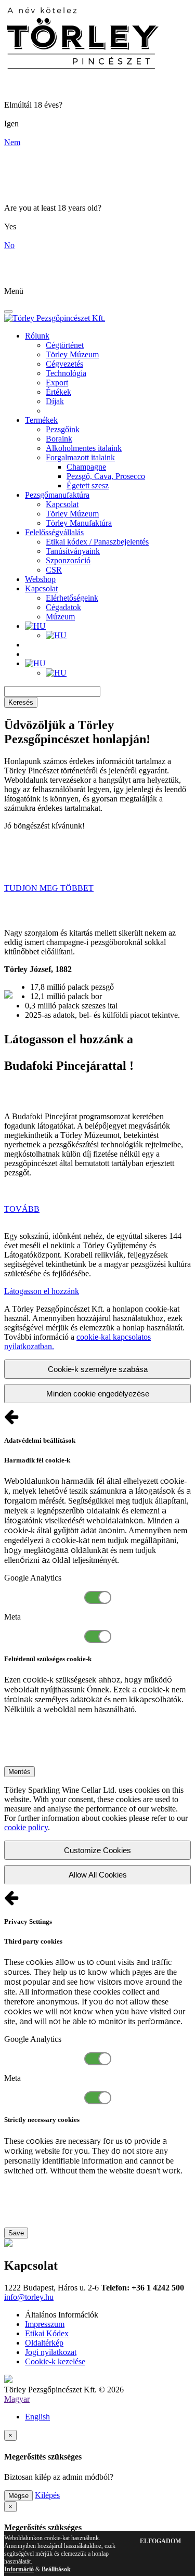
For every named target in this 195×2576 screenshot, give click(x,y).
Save (16, 2233)
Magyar (17, 2399)
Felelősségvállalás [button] (54, 532)
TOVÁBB (22, 1209)
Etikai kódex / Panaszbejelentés (97, 542)
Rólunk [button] (37, 336)
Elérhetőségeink (72, 598)
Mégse (18, 2496)
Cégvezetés (64, 364)
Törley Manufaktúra (79, 523)
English (37, 2417)
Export (57, 383)
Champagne (86, 467)
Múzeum (60, 617)
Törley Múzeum (72, 354)
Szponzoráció (68, 560)
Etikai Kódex (47, 2333)
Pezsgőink (63, 429)
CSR (54, 570)
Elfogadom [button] (160, 2541)
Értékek (58, 392)
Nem (12, 142)
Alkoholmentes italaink (84, 448)
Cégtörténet (65, 345)
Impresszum (45, 2324)
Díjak (55, 401)
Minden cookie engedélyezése (98, 1394)
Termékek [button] (41, 420)
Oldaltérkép (44, 2343)
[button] (35, 626)
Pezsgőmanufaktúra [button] (57, 495)
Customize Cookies (97, 1850)
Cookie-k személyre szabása (98, 1369)
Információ (19, 2569)
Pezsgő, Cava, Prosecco (106, 476)
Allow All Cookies (98, 1875)
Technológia (66, 373)
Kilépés (47, 2495)
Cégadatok (63, 607)
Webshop (40, 579)
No (9, 245)
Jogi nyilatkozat (51, 2352)
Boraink (59, 439)
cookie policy (26, 1827)
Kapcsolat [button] (41, 588)
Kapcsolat (62, 504)
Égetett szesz (88, 486)
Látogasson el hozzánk (42, 1291)
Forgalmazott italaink (80, 457)
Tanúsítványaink (73, 551)
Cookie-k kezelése (55, 2361)
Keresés (21, 702)
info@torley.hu (29, 2297)
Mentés (19, 1772)
